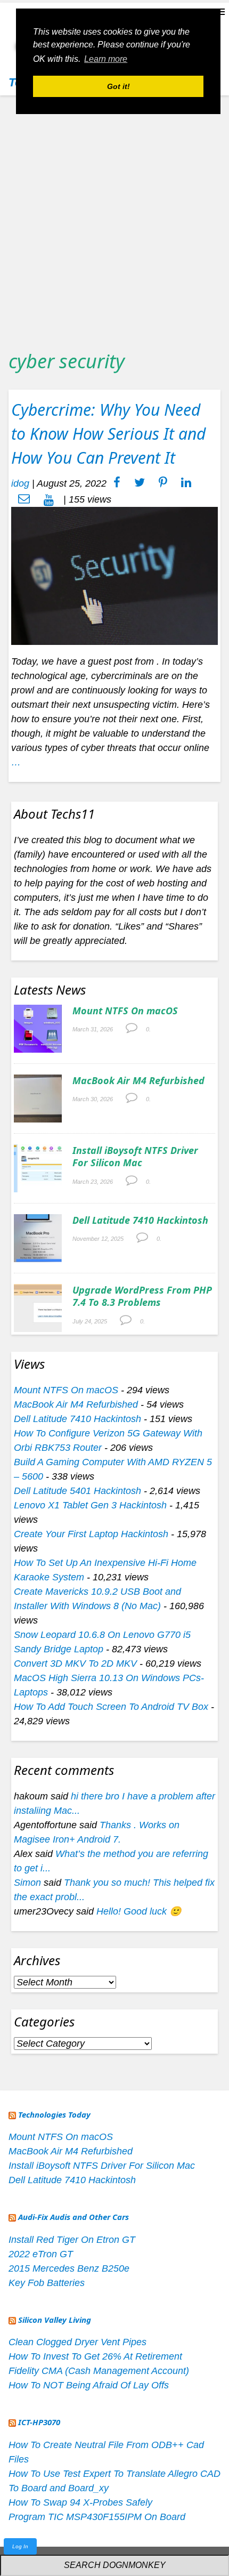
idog (20, 483)
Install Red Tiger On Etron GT (72, 2240)
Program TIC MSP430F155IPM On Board (97, 2517)
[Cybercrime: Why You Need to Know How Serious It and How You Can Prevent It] (114, 575)
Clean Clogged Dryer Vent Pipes (77, 2342)
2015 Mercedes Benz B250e (69, 2268)
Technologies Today (54, 2114)
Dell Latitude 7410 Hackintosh (140, 1220)
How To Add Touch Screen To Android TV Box (111, 1707)
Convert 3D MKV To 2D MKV (75, 1664)
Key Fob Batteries (47, 2283)
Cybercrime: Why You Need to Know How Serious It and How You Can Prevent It (108, 434)
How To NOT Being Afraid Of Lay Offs (89, 2385)
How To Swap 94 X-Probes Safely (80, 2502)
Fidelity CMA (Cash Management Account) (99, 2371)
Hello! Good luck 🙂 (139, 1911)
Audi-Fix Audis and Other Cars (73, 2217)
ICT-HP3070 (39, 2422)
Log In (20, 2546)
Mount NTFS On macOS (125, 1011)
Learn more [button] (106, 59)
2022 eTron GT (41, 2254)
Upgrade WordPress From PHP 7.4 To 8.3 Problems (142, 1296)
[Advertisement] (114, 219)
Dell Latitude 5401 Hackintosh (77, 1491)
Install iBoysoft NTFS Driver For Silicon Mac (135, 1156)
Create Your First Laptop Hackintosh (91, 1534)
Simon (27, 1883)
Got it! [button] (118, 86)
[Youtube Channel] (49, 499)
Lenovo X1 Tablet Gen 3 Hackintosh (90, 1505)
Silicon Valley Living (55, 2320)
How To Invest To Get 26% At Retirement (95, 2356)
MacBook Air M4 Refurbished (138, 1080)
